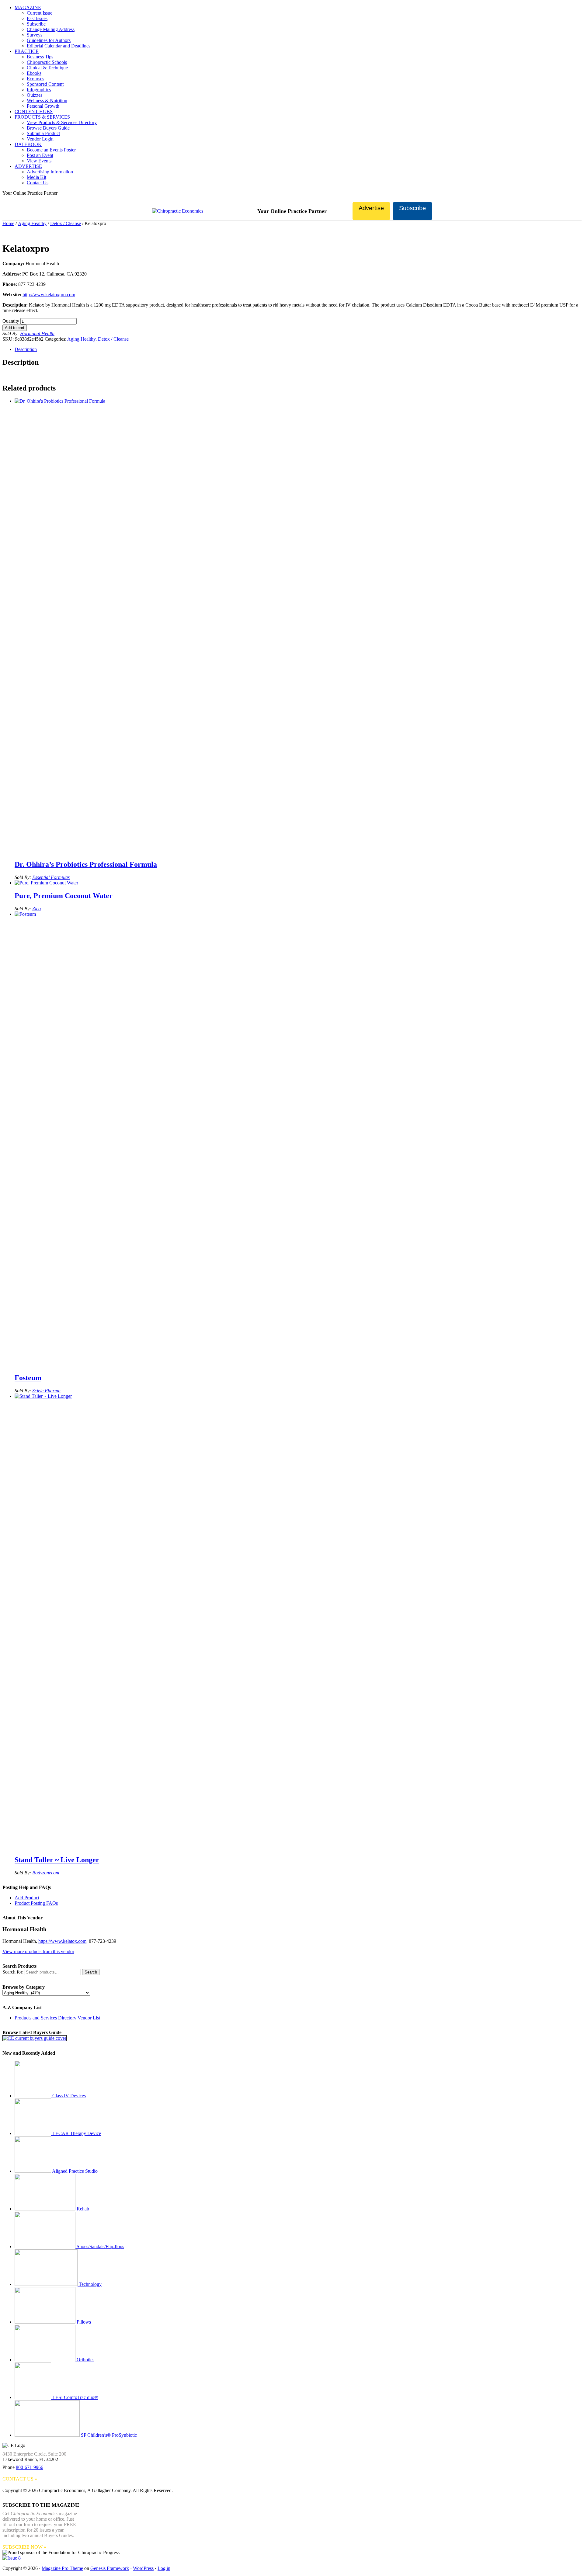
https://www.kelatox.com (62, 1941)
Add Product (27, 1898)
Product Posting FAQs (36, 1903)
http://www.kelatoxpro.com (49, 295)
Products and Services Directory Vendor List (57, 2018)
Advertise (371, 208)
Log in (164, 2568)
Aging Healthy (32, 223)
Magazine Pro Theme (62, 2568)
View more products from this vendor (38, 1951)
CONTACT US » (20, 2479)
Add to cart (15, 328)
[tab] (298, 349)
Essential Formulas (51, 877)
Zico (36, 909)
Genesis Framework (110, 2568)
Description (26, 349)
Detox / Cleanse (66, 223)
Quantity (11, 321)
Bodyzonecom (46, 1873)
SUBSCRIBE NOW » (24, 2547)
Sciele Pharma (46, 1391)
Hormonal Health (37, 333)
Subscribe (412, 208)
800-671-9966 (30, 2467)
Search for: (13, 1972)
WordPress (143, 2568)
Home (8, 223)
